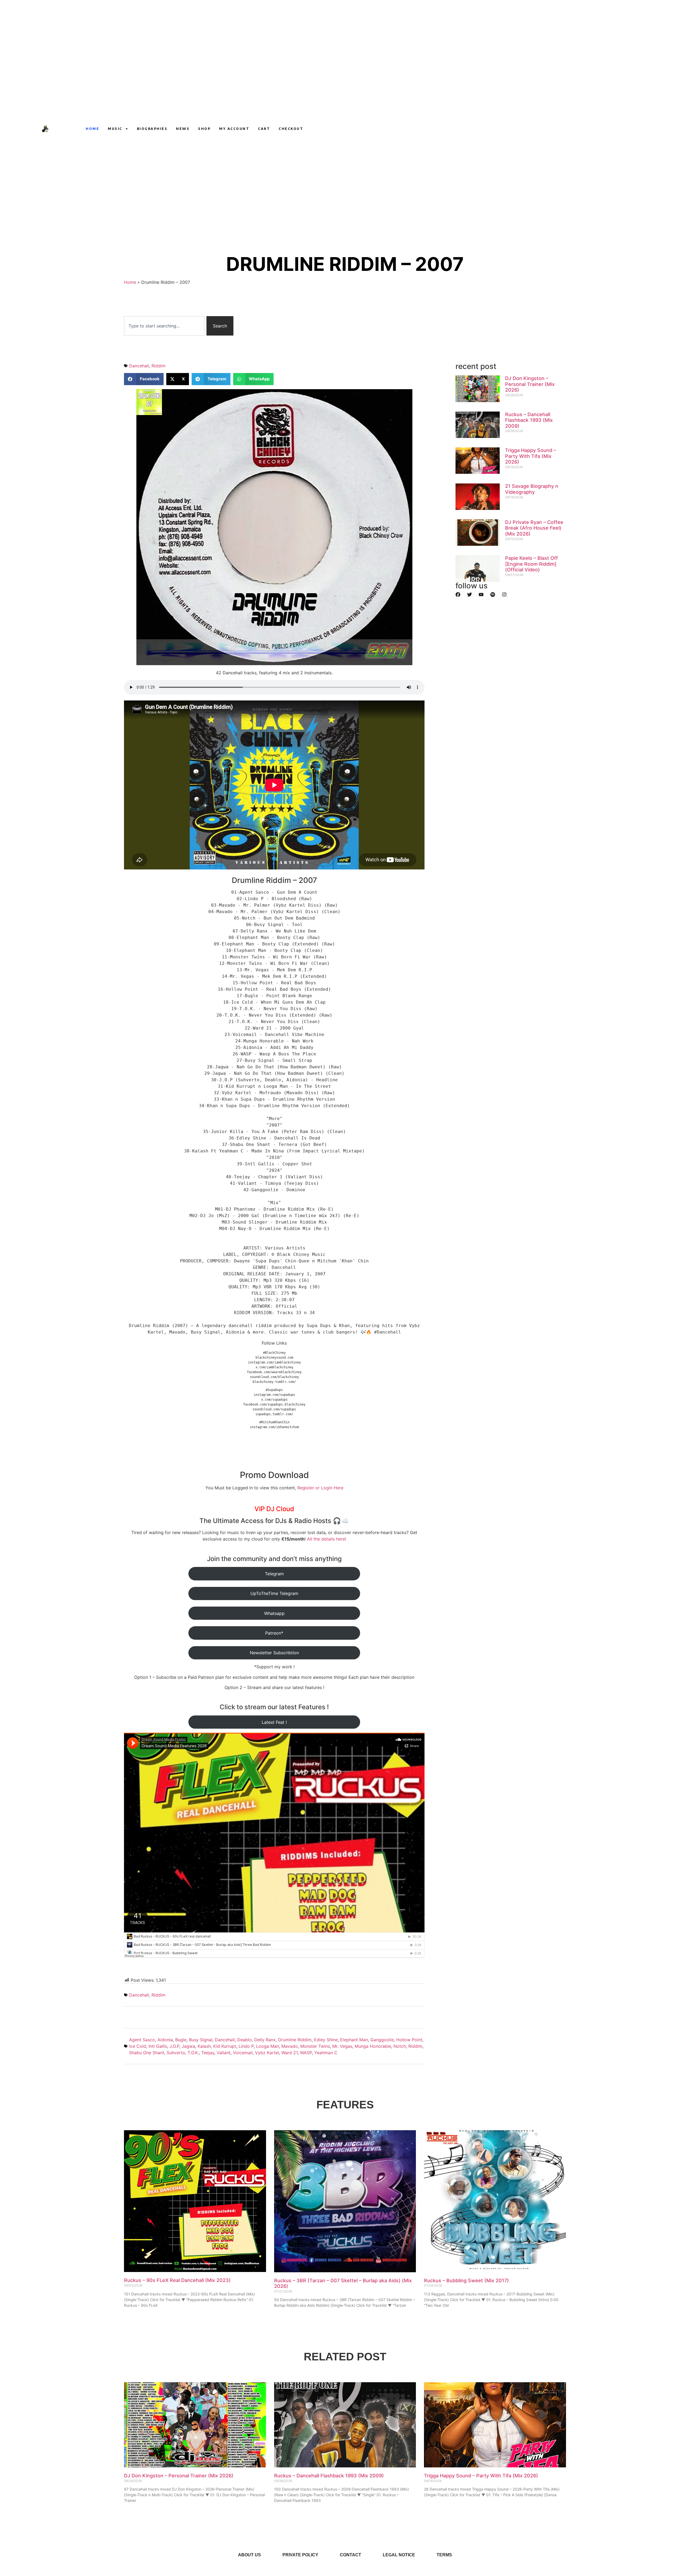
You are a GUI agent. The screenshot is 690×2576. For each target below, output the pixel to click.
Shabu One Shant (147, 2053)
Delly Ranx (265, 2040)
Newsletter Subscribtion (274, 1653)
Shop (204, 129)
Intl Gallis (158, 2046)
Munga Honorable (373, 2046)
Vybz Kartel (267, 2053)
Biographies (152, 129)
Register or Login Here (320, 1488)
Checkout (291, 129)
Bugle (181, 2040)
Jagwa (188, 2046)
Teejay (208, 2053)
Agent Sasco (142, 2040)
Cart (264, 129)
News (183, 129)
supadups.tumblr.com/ (274, 1414)
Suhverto (176, 2053)
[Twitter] (470, 595)
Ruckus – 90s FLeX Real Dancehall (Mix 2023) (177, 2280)
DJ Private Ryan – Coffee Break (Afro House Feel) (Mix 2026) (534, 528)
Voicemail (243, 2053)
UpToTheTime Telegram (274, 1593)
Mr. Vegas (342, 2046)
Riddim (158, 366)
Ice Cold (138, 2046)
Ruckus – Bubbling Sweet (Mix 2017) (466, 2280)
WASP (306, 2053)
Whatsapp (274, 1613)
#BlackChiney (274, 1353)
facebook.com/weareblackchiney (274, 1372)
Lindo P (246, 2046)
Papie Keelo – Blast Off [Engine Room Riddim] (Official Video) (532, 564)
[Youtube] (489, 129)
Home (92, 129)
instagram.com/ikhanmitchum (274, 1427)
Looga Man (268, 2046)
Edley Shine (326, 2040)
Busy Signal (201, 2040)
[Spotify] (493, 595)
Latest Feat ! (274, 1722)
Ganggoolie (382, 2040)
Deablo (244, 2040)
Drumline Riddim (295, 2040)
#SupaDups (274, 1390)
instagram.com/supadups (274, 1395)
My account (234, 129)
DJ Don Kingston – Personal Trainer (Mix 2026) (530, 384)
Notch (400, 2046)
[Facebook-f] (509, 129)
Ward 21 (289, 2053)
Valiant (224, 2053)
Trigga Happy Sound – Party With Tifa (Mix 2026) (531, 456)
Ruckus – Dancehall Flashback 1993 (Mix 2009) (529, 420)
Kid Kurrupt (225, 2046)
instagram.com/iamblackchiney (274, 1362)
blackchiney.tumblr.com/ (274, 1382)
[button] (144, 379)
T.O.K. (193, 2053)
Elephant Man (354, 2040)
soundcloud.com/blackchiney (274, 1377)
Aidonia (165, 2040)
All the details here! (327, 1539)
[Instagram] (499, 129)
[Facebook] (458, 595)
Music (115, 129)
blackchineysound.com (274, 1358)
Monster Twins (315, 2046)
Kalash (204, 2046)
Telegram (274, 1574)
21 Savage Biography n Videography (532, 489)
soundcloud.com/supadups (274, 1409)
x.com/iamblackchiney (274, 1367)
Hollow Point (409, 2040)
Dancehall (139, 366)
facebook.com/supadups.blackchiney (274, 1404)
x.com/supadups (274, 1400)
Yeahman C (326, 2053)
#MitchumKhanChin (274, 1422)
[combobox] (164, 326)
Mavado (290, 2046)
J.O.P (174, 2046)
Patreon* (274, 1633)
